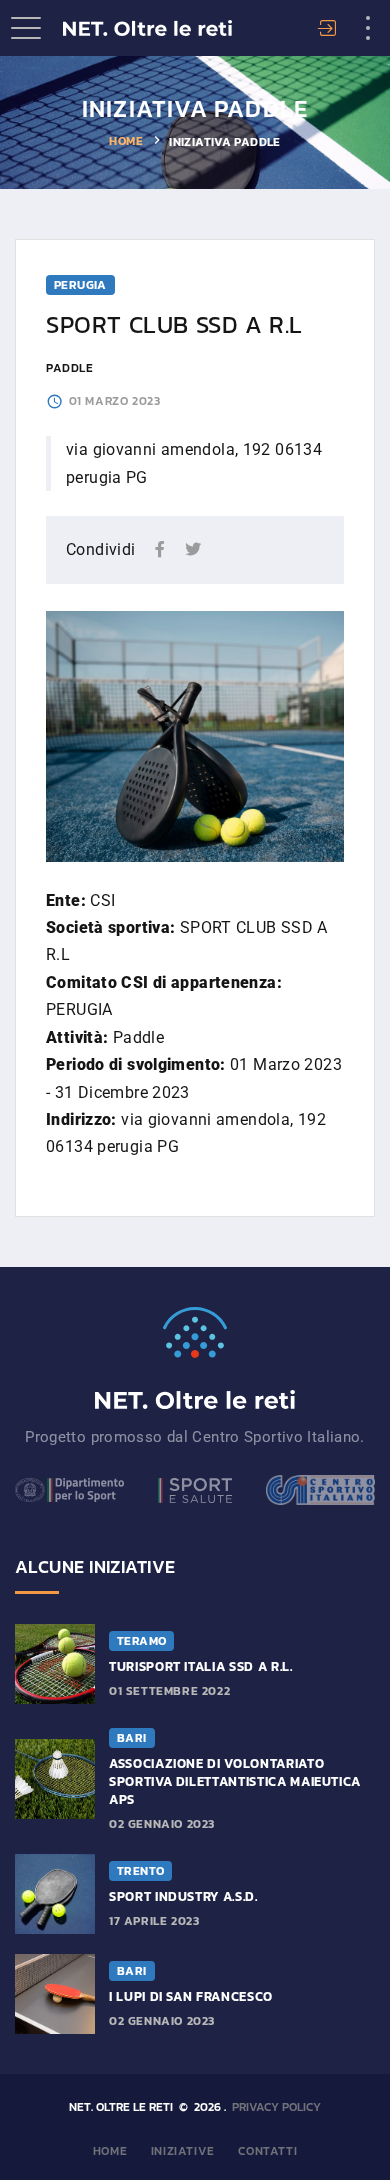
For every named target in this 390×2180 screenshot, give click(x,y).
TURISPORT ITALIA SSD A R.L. (201, 1666)
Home (126, 141)
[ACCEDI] (330, 30)
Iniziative (183, 2151)
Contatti (267, 2151)
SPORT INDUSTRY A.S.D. (183, 1896)
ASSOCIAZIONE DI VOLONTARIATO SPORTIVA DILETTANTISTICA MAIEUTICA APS (235, 1781)
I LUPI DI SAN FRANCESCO (191, 1996)
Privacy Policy (276, 2107)
